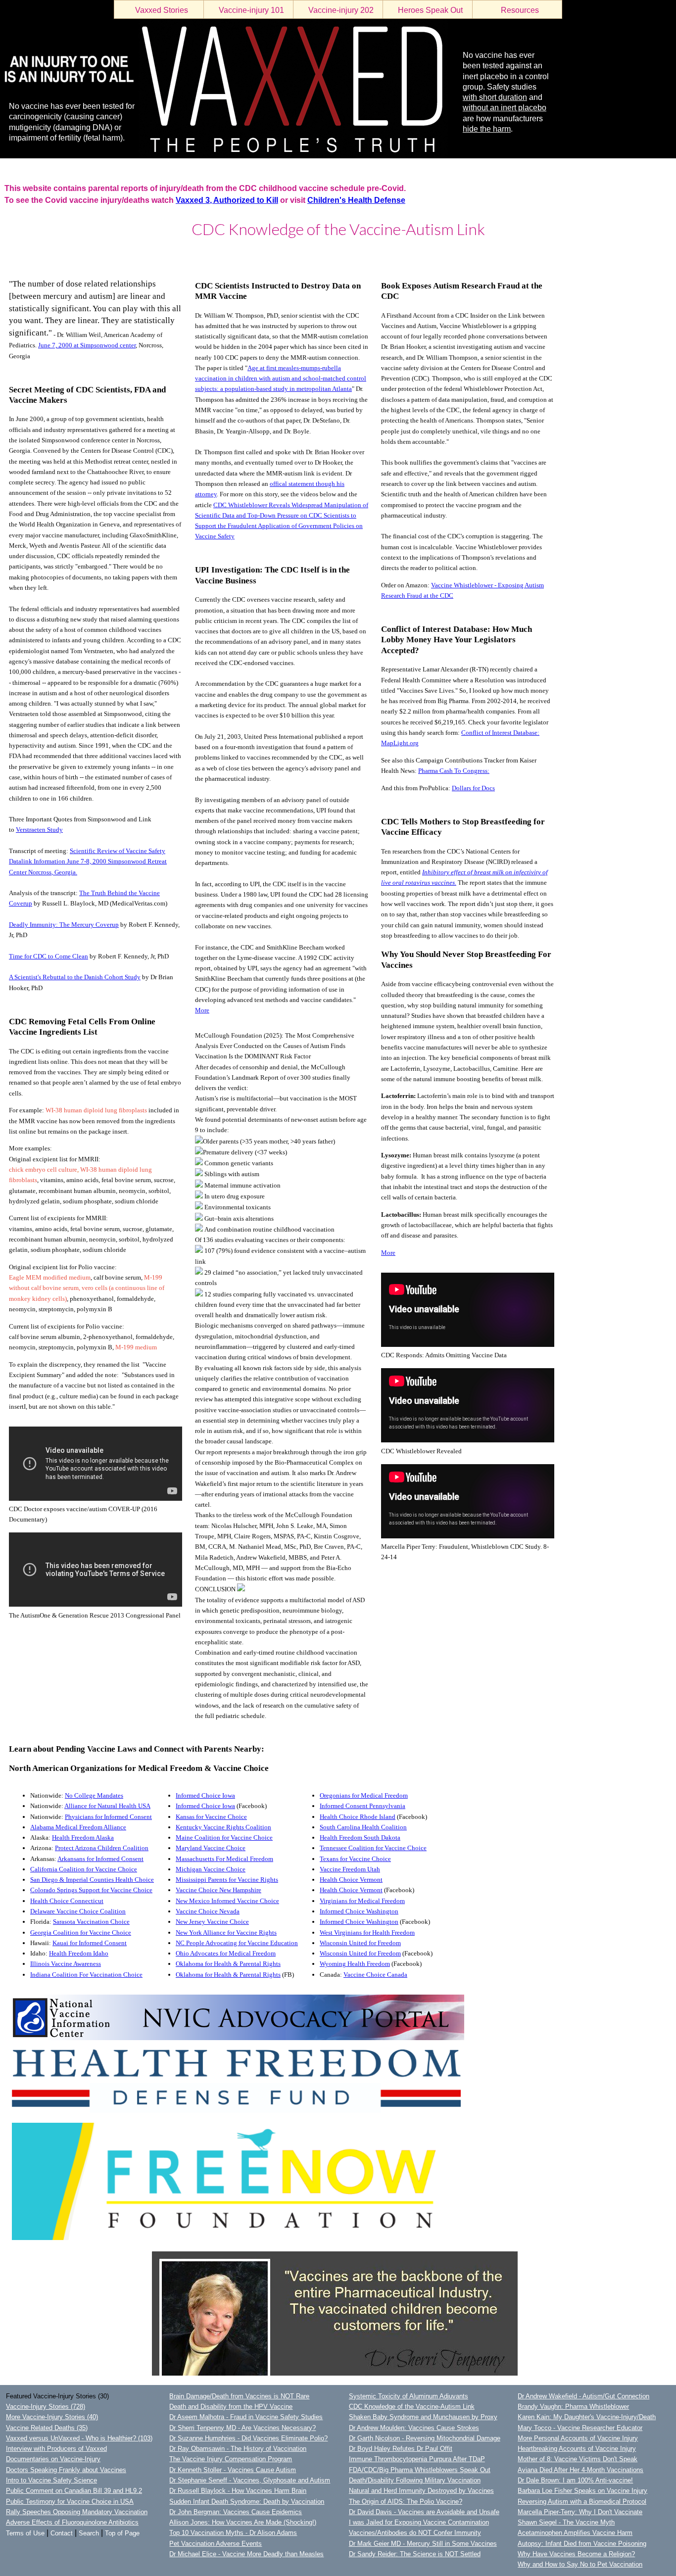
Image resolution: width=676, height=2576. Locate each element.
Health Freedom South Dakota (360, 1837)
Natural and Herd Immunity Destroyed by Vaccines (421, 2491)
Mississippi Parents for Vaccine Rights (227, 1880)
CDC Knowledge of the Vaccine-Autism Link (412, 2407)
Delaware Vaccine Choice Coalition (78, 1911)
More (202, 1010)
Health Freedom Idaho (79, 1953)
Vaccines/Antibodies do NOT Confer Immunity (415, 2533)
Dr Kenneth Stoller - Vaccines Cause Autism (233, 2470)
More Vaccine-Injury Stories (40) (52, 2417)
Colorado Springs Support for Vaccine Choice (91, 1890)
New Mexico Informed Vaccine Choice (227, 1901)
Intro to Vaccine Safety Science (51, 2480)
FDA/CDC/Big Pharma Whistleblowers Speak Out (420, 2470)
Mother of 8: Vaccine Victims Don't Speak (578, 2459)
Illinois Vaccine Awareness (66, 1964)
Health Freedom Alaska (83, 1837)
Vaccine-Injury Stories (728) (46, 2407)
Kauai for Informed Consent (90, 1943)
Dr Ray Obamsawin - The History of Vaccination (238, 2449)
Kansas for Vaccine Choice (211, 1817)
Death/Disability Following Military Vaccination (415, 2480)
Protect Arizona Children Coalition (102, 1848)
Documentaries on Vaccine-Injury (53, 2459)
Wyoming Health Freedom (355, 1964)
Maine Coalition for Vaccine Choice (224, 1837)
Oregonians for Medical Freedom (364, 1795)
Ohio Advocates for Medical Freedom (226, 1953)
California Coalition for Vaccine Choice (84, 1869)
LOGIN (10, 255)
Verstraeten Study (39, 830)
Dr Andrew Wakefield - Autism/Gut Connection (583, 2396)
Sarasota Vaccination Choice (91, 1922)
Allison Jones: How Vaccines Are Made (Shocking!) (243, 2522)
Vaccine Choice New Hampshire (218, 1890)
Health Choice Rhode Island (358, 1817)
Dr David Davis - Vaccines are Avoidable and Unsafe (424, 2512)
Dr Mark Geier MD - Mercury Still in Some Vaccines (423, 2544)
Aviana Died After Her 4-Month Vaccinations (580, 2470)
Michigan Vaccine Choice (211, 1869)
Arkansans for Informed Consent (100, 1859)
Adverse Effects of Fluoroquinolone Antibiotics (72, 2522)
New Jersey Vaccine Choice (212, 1922)
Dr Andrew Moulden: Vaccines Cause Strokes (414, 2428)
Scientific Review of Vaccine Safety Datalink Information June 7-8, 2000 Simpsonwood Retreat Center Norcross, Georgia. (88, 861)
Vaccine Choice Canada (375, 1975)
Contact (62, 2533)
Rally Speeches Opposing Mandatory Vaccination (77, 2512)
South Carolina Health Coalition (363, 1827)
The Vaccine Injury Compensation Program (231, 2459)
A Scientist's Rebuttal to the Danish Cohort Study (75, 977)
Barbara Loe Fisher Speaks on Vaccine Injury (582, 2491)
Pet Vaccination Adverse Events (216, 2544)
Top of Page (122, 2533)
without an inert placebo (505, 108)
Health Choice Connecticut (67, 1901)
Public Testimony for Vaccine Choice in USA (70, 2502)
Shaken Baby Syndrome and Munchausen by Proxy (423, 2417)
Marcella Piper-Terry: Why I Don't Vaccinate (580, 2512)
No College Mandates (94, 1795)
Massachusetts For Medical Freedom (224, 1859)
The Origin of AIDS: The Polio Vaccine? (406, 2502)
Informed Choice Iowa (205, 1795)
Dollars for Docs (473, 788)
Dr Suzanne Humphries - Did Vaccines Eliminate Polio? (248, 2438)
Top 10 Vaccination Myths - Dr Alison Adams (233, 2533)
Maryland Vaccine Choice (211, 1848)
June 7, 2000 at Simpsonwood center (87, 345)
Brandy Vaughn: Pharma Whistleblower (573, 2407)
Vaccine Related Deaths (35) (47, 2428)
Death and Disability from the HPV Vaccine (231, 2407)
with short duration (495, 97)
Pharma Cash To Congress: (454, 771)
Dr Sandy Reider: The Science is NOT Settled (415, 2554)
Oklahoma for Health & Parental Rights (228, 1964)
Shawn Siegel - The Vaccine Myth (566, 2522)
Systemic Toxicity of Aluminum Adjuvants (409, 2396)
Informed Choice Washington (359, 1911)
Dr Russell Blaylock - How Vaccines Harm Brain (238, 2491)
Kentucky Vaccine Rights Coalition (223, 1827)
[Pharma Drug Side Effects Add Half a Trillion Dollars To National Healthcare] (335, 2373)
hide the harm (487, 129)
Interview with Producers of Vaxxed (56, 2449)
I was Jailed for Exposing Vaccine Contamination (419, 2522)
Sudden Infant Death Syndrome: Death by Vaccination (247, 2502)
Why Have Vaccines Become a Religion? (576, 2554)
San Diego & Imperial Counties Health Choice (92, 1880)
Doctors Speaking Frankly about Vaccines (66, 2470)
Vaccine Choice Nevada (208, 1911)
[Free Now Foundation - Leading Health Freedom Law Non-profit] (257, 2238)
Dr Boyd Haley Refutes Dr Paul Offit (401, 2449)
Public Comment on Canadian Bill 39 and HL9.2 (74, 2491)
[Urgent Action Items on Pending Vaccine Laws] (237, 2038)
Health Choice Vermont (351, 1880)
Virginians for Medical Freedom (362, 1901)
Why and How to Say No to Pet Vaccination (580, 2564)
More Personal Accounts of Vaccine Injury (578, 2438)
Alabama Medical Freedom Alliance (78, 1827)
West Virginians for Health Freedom (367, 1932)
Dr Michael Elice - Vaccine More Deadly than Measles (246, 2554)
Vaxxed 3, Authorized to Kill (227, 200)
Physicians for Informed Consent (108, 1817)
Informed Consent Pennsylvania (362, 1806)
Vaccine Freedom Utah (350, 1869)
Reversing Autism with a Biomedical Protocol (582, 2502)
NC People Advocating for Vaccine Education (237, 1943)
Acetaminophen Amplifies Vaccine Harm (575, 2533)
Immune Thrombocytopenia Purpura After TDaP (417, 2459)
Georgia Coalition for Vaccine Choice (81, 1932)
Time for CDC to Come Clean (48, 956)
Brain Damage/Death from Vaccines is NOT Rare (239, 2396)
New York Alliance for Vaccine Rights (226, 1932)
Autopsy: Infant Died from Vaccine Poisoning (582, 2544)
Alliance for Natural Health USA (107, 1806)
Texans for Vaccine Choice (355, 1859)
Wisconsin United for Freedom (360, 1943)
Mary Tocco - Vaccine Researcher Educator (580, 2428)
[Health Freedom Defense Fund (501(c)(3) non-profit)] (236, 2111)
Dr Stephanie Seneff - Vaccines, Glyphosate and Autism (250, 2480)
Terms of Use (25, 2533)
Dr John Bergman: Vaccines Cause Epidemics (236, 2512)
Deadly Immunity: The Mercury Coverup (64, 925)
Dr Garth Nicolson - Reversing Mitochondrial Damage (425, 2438)
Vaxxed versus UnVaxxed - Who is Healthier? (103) (79, 2438)
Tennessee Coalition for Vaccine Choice (373, 1848)
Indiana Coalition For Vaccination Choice (86, 1975)
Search (89, 2533)
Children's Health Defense (356, 200)
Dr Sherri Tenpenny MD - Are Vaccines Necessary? (242, 2428)
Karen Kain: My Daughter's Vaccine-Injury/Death (587, 2417)
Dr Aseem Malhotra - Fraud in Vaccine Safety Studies (246, 2417)
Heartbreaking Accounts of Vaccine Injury (577, 2449)
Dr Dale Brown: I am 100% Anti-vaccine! (575, 2480)
